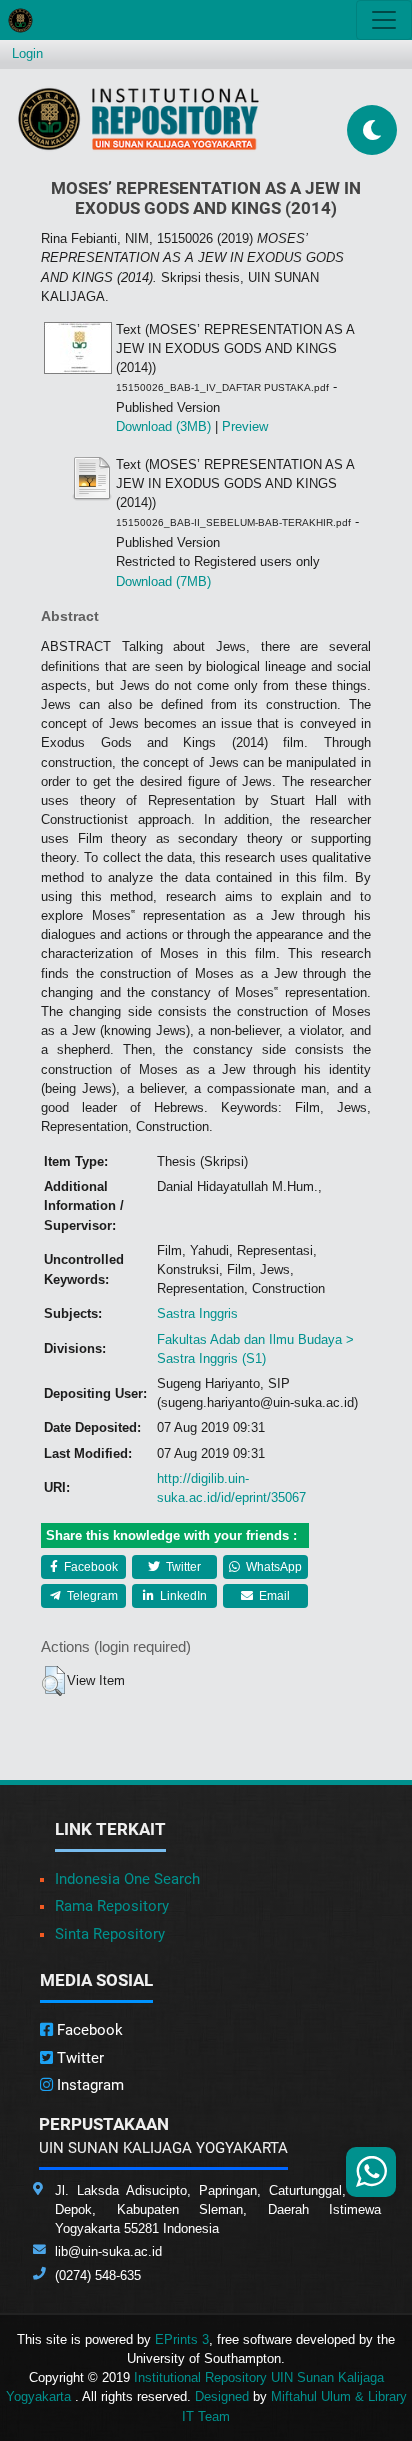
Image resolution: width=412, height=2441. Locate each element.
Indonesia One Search (127, 1879)
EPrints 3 (182, 2339)
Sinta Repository (110, 1934)
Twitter (182, 1567)
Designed (222, 2396)
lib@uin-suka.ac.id (108, 2251)
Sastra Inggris (197, 1313)
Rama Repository (112, 1906)
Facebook (89, 1567)
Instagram (88, 2085)
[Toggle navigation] (384, 20)
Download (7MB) (163, 581)
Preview (245, 426)
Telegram (91, 1596)
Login (27, 53)
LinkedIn (182, 1596)
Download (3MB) (163, 426)
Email (273, 1596)
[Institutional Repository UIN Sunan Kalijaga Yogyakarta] (138, 118)
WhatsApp (272, 1567)
